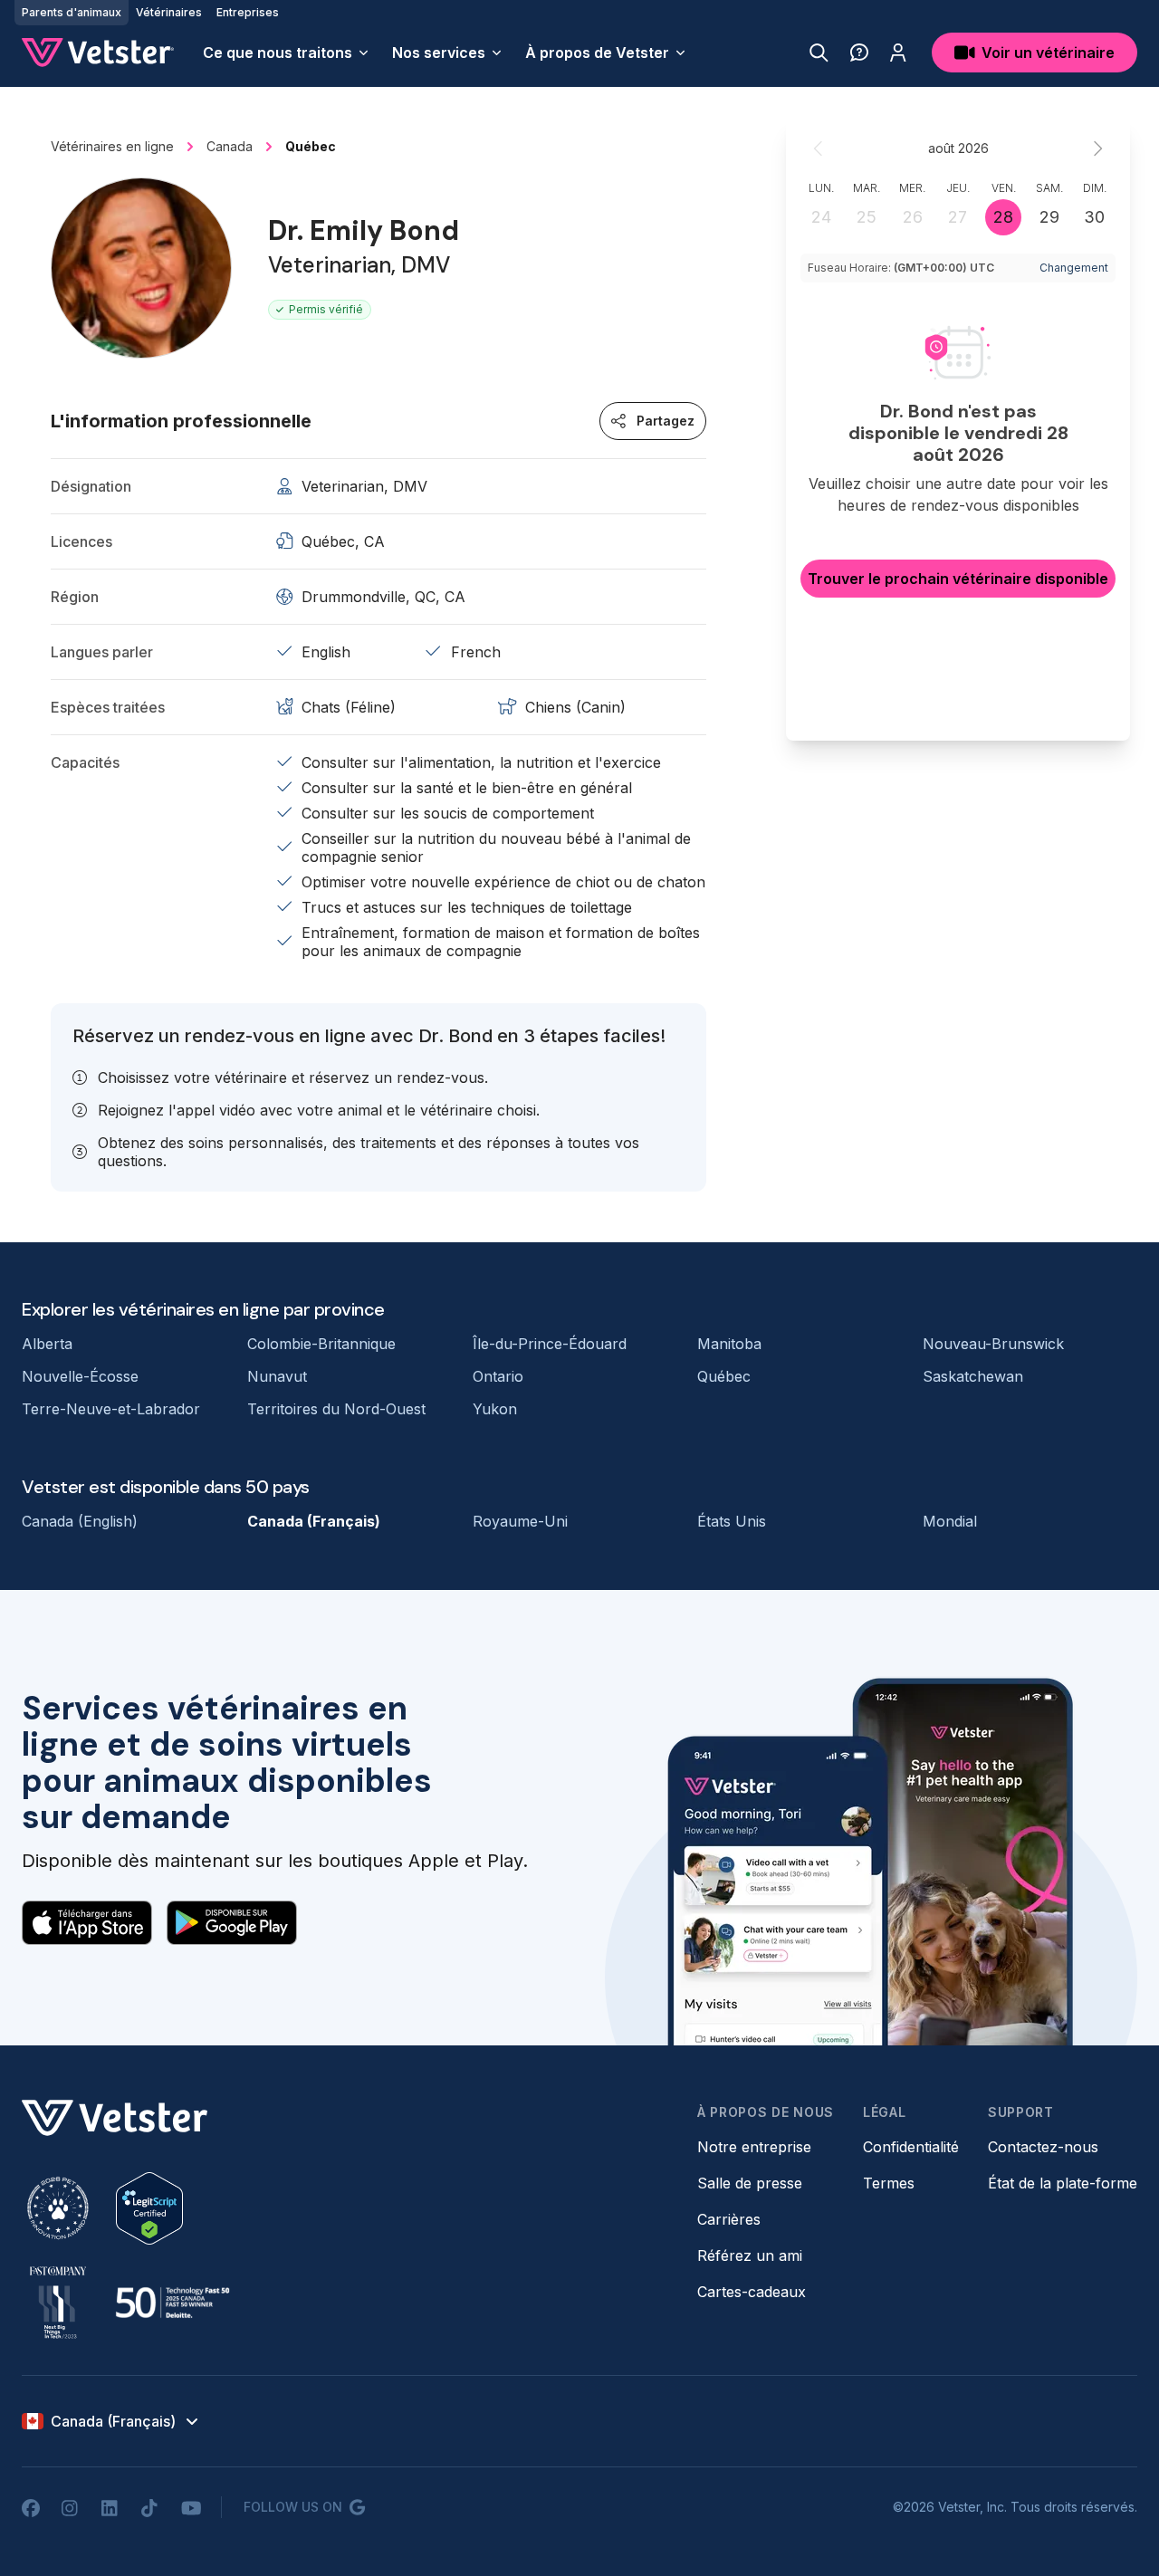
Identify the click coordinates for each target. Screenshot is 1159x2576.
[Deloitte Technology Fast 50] (172, 2303)
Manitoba (729, 1344)
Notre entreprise (754, 2147)
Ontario (498, 1376)
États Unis (732, 1521)
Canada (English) (80, 1521)
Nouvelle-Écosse (80, 1376)
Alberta (47, 1344)
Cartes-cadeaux (752, 2292)
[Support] (859, 53)
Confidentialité (911, 2147)
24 (821, 217)
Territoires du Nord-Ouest (336, 1409)
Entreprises (248, 12)
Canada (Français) (314, 1521)
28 (1003, 217)
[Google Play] (232, 1922)
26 (913, 217)
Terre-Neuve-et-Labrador (111, 1409)
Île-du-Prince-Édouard (550, 1344)
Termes (889, 2183)
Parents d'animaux (72, 12)
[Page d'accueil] (98, 53)
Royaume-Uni (520, 1521)
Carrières (729, 2219)
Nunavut (277, 1376)
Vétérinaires (169, 12)
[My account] (898, 53)
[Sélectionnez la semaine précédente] (819, 148)
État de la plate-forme (1063, 2183)
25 (867, 217)
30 (1094, 217)
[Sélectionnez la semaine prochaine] (1097, 148)
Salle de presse (750, 2183)
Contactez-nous (1043, 2147)
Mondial (950, 1521)
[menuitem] (287, 53)
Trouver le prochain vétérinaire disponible (958, 579)
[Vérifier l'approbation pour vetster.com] (149, 2208)
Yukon (495, 1409)
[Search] (819, 53)
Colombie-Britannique (321, 1344)
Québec (724, 1376)
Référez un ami (750, 2255)
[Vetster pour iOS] (87, 1922)
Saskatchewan (973, 1376)
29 (1049, 217)
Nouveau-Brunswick (993, 1344)
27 (958, 217)
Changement (1074, 268)
